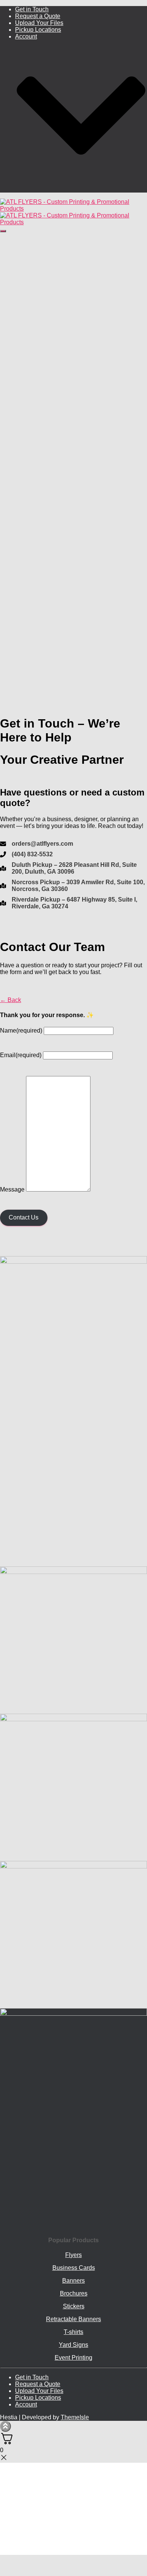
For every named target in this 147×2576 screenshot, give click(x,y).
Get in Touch (32, 9)
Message (12, 1189)
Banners (73, 2281)
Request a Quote (38, 16)
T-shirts (73, 2332)
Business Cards (74, 2268)
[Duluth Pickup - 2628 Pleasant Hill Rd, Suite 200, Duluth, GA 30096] (73, 868)
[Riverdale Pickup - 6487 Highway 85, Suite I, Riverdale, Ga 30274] (73, 903)
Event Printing (73, 2358)
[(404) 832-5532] (26, 854)
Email (21, 1055)
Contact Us (24, 1217)
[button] (81, 189)
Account (26, 2404)
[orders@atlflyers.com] (37, 844)
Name (21, 1031)
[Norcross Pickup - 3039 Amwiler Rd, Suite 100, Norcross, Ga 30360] (73, 886)
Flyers (73, 2255)
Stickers (74, 2306)
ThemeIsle (75, 2417)
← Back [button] (11, 1000)
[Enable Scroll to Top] (5, 2426)
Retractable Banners (73, 2319)
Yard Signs (73, 2345)
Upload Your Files (39, 23)
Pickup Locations (38, 30)
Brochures (74, 2293)
